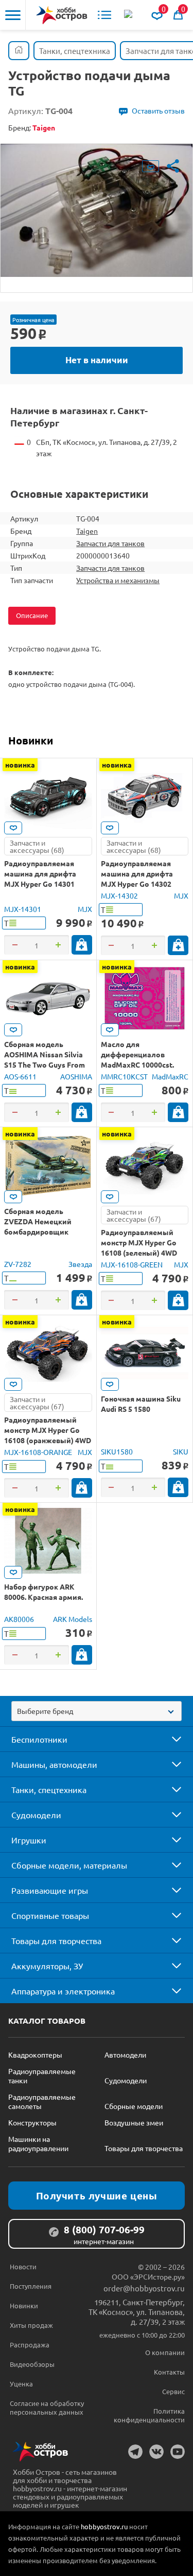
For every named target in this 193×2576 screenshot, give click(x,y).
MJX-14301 (23, 909)
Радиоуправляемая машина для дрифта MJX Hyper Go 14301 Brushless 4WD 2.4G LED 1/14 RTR (45, 884)
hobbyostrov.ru (104, 2526)
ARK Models (73, 1619)
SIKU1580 (117, 1451)
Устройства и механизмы (118, 580)
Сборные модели (134, 2106)
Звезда (80, 1264)
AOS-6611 (20, 1076)
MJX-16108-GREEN (132, 1264)
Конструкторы (32, 2122)
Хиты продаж (31, 2325)
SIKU (181, 1451)
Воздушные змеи (134, 2122)
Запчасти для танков (110, 543)
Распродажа (30, 2345)
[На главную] (62, 15)
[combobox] (97, 1711)
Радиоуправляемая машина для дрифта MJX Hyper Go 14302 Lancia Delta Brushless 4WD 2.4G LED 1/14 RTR (141, 884)
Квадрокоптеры (35, 2055)
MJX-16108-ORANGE (38, 1452)
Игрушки (29, 1840)
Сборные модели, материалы (69, 1865)
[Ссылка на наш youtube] (178, 2452)
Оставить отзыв (158, 110)
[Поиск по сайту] (129, 15)
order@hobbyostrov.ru (144, 2288)
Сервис (173, 2391)
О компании (165, 2352)
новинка (20, 764)
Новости (23, 2266)
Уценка (21, 2384)
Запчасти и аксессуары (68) (37, 846)
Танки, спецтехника (49, 1789)
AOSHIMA (76, 1076)
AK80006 (19, 1619)
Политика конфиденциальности (149, 2415)
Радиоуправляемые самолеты (42, 2101)
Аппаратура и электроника (63, 1991)
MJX (85, 909)
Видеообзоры (32, 2364)
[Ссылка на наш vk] (156, 2452)
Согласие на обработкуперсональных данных (47, 2407)
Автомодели (125, 2055)
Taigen (87, 531)
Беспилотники (39, 1739)
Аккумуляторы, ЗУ (47, 1966)
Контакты (169, 2372)
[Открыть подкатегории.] (169, 1739)
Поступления (31, 2286)
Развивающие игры (50, 1890)
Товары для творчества (56, 1940)
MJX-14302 (119, 895)
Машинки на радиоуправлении (38, 2143)
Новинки (31, 740)
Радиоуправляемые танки (42, 2076)
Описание (32, 615)
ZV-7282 (18, 1264)
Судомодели (36, 1815)
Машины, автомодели (54, 1764)
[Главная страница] (19, 51)
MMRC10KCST (124, 1076)
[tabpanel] (97, 210)
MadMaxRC (170, 1076)
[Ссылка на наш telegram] (135, 2452)
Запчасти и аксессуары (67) (134, 1215)
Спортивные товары (50, 1915)
